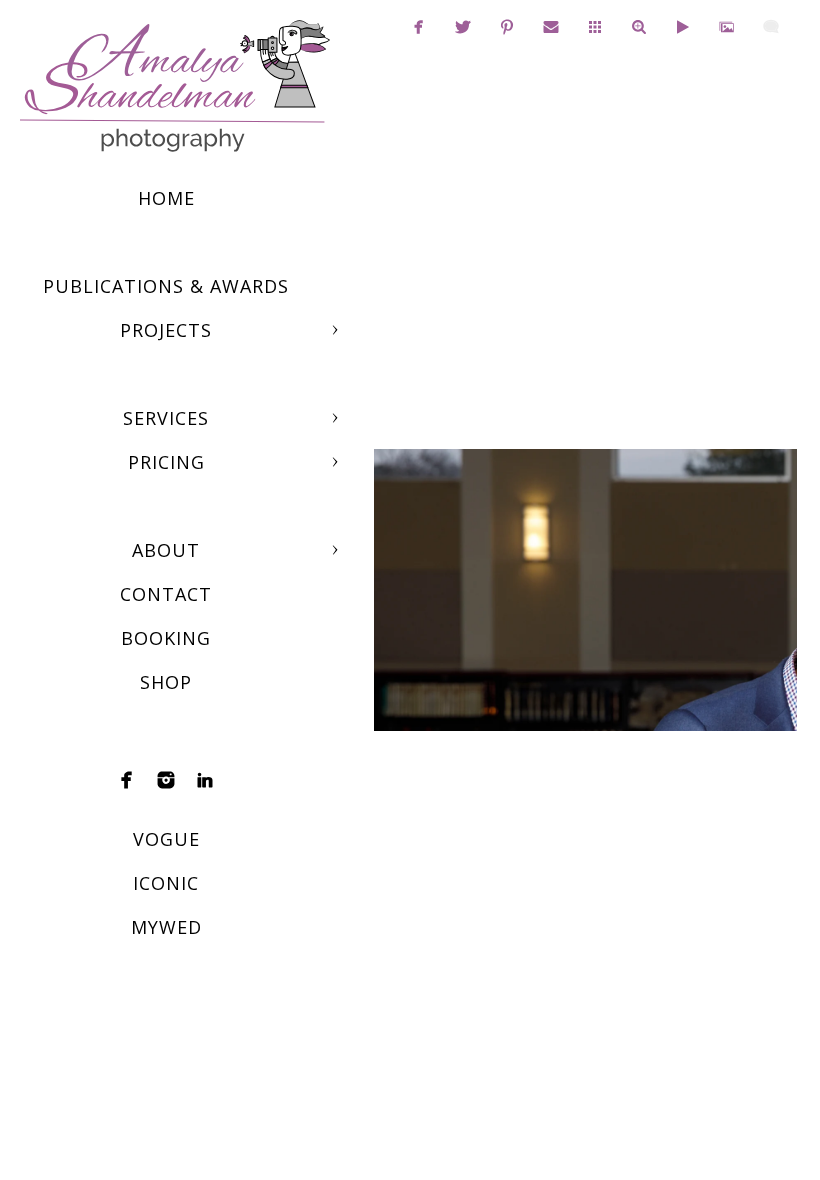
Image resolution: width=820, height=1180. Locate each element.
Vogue (166, 839)
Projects (166, 330)
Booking (166, 638)
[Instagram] (166, 780)
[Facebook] (127, 780)
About (166, 550)
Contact (166, 594)
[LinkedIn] (205, 780)
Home (166, 198)
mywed (166, 927)
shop (166, 682)
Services (166, 418)
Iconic (166, 883)
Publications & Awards (166, 286)
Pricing (166, 462)
